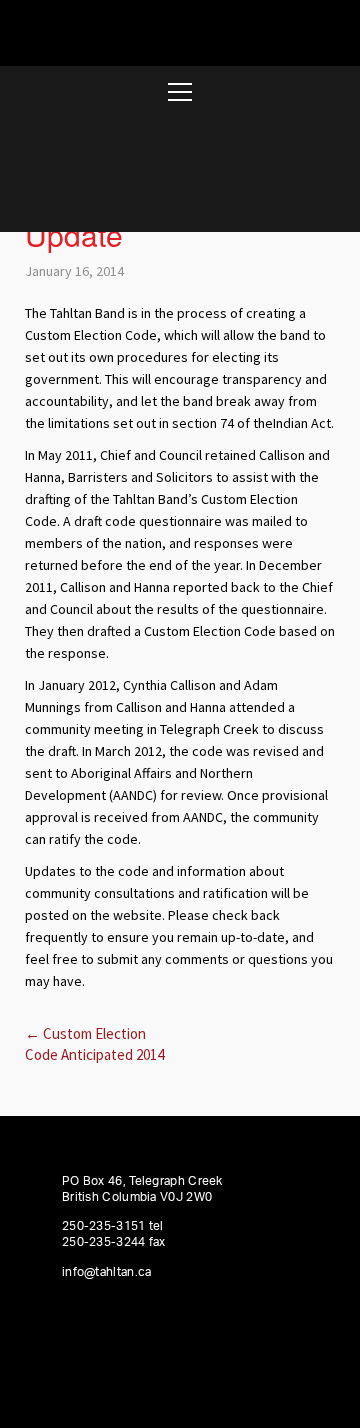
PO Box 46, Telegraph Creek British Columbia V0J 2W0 (142, 1189)
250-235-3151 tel (113, 1226)
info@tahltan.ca (107, 1272)
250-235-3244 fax (114, 1242)
